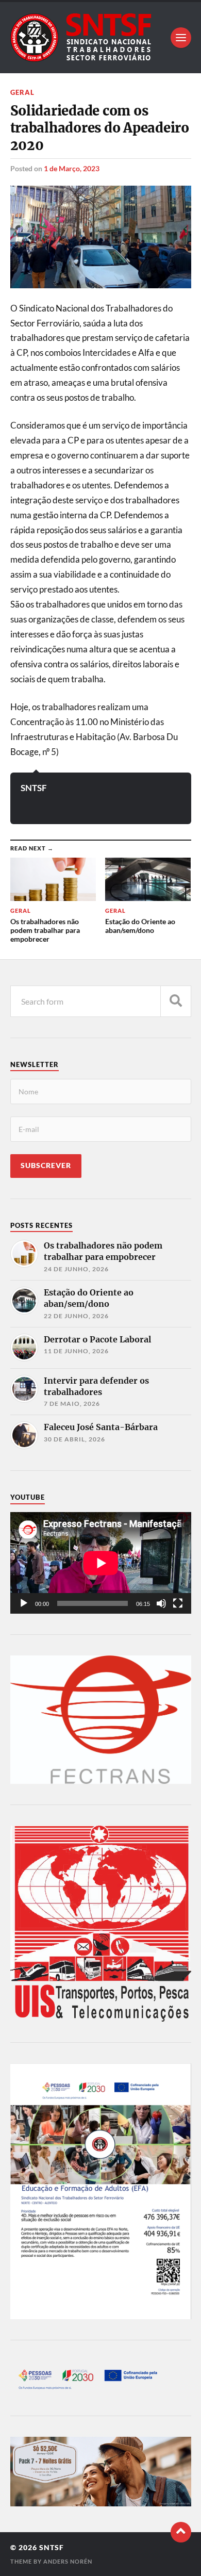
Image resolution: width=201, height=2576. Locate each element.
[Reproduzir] (24, 1603)
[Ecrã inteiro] (178, 1603)
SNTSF (34, 788)
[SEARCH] (176, 1001)
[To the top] (181, 2532)
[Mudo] (161, 1603)
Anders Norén (68, 2561)
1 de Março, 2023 (72, 168)
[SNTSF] (101, 38)
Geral (22, 92)
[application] (101, 1563)
